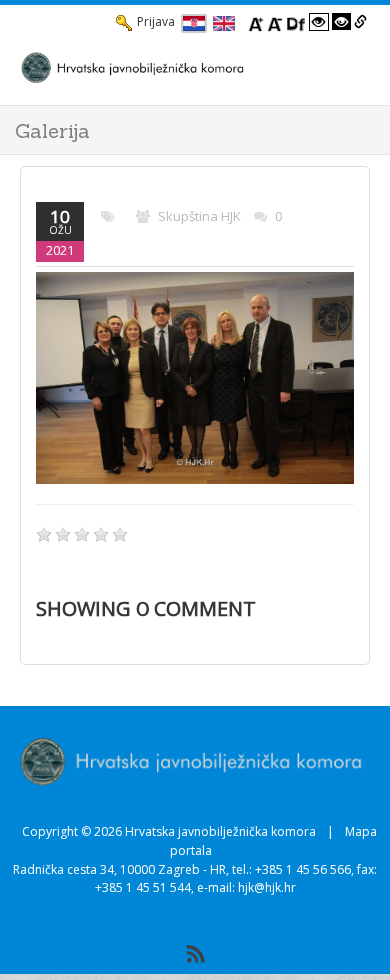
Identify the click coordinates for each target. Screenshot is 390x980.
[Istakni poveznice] (360, 22)
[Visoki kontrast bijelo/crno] (319, 22)
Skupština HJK (199, 216)
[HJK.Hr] (175, 67)
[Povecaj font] (256, 22)
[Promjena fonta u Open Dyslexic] (296, 22)
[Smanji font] (275, 22)
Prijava (156, 21)
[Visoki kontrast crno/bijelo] (342, 22)
